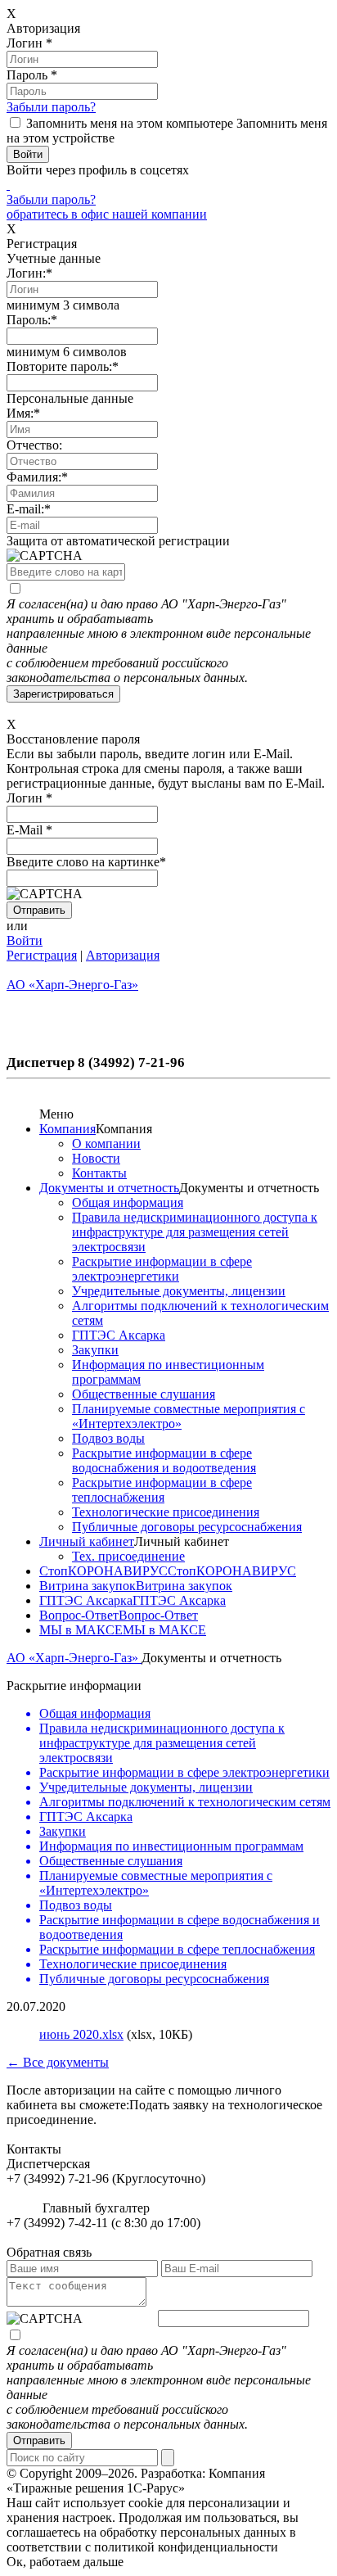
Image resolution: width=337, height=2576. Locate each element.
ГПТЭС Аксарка (119, 1335)
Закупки (95, 1350)
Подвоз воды (108, 1438)
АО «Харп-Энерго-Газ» (74, 1658)
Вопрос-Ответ (79, 1615)
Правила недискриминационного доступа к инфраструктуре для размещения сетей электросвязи (195, 1232)
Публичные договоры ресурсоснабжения (187, 1527)
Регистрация (42, 955)
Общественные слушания (144, 1394)
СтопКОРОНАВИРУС (103, 1571)
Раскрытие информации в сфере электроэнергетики (162, 1269)
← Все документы (58, 2062)
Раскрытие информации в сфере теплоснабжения (162, 1490)
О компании (106, 1143)
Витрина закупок (88, 1586)
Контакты (99, 1173)
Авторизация (123, 955)
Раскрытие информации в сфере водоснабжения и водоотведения (164, 1460)
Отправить (39, 2440)
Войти (25, 940)
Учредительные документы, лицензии (179, 1291)
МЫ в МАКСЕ (81, 1630)
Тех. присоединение (128, 1556)
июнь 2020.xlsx (81, 2034)
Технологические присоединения (166, 1512)
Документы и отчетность (109, 1188)
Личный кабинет (87, 1541)
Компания (67, 1129)
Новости (96, 1158)
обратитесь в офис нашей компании (107, 214)
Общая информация (128, 1202)
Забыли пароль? (51, 107)
